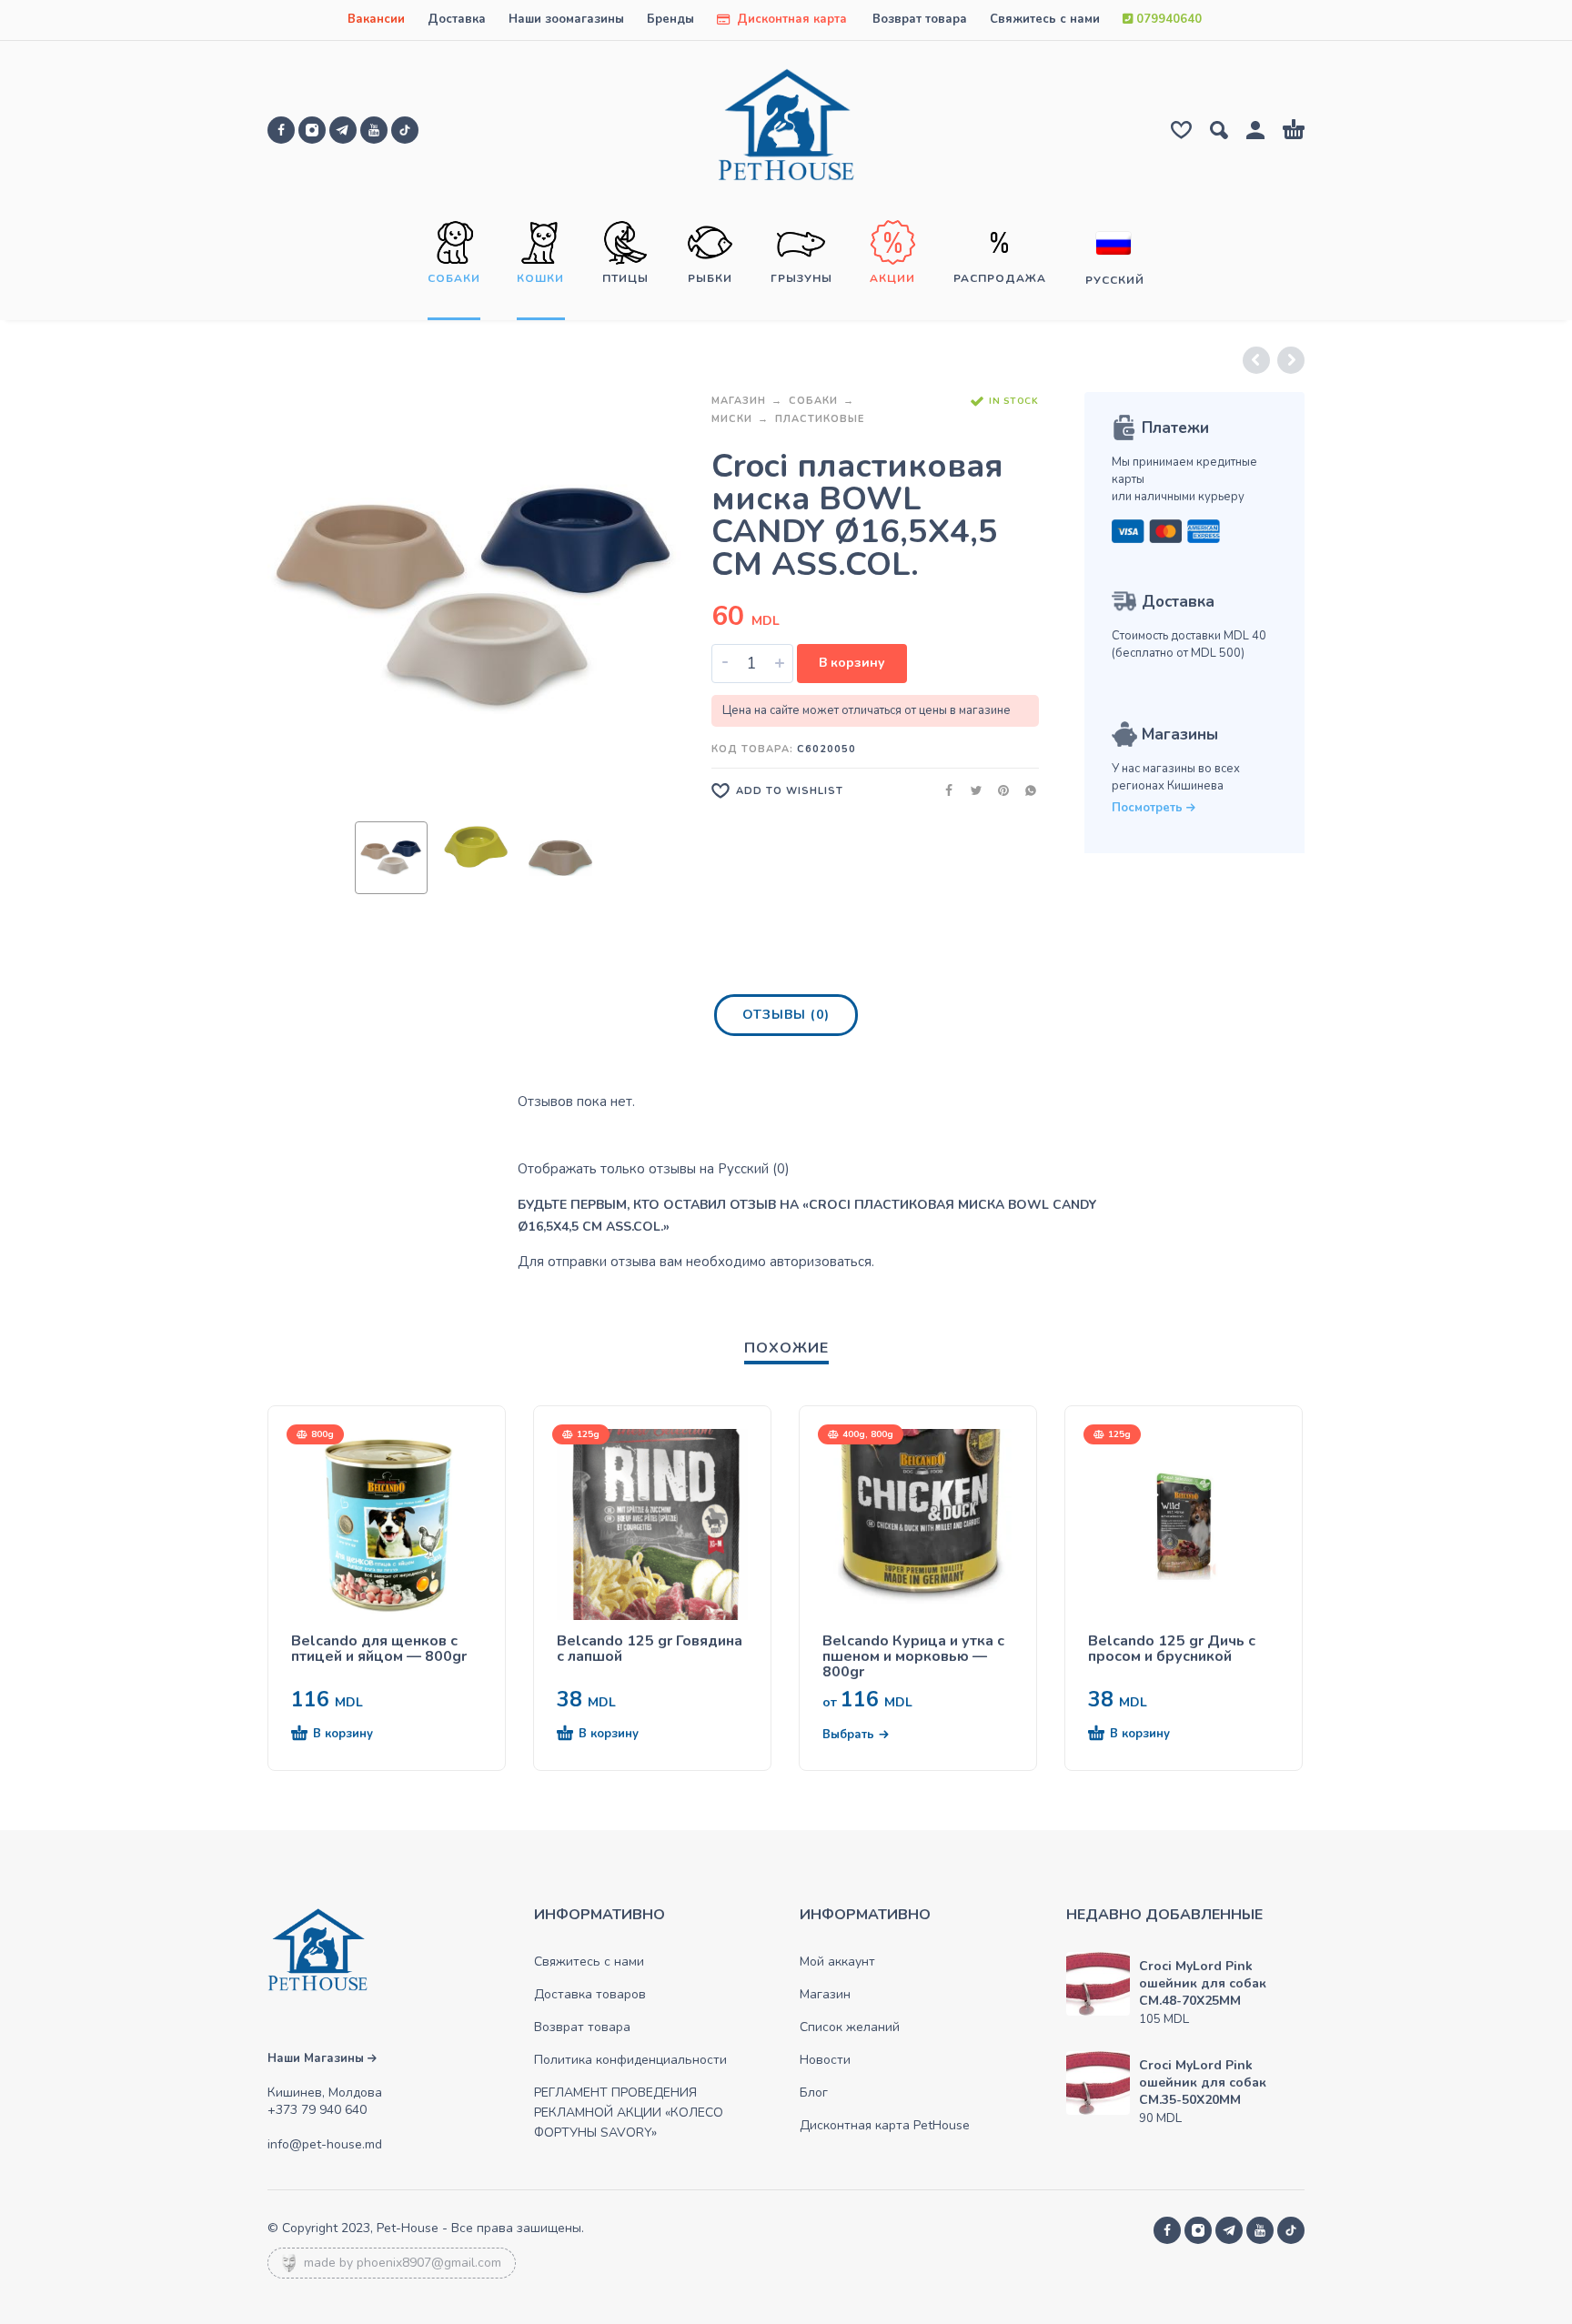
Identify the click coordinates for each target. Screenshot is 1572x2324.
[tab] (786, 1019)
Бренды (670, 19)
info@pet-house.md (325, 2144)
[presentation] (302, 599)
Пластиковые (820, 419)
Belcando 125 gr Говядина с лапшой (650, 1649)
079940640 (1167, 19)
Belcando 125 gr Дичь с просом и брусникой (1172, 1649)
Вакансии (376, 19)
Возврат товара (920, 19)
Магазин (739, 401)
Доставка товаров (590, 1994)
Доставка (457, 19)
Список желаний (850, 2027)
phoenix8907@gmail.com (429, 2263)
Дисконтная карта (790, 19)
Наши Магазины (317, 2058)
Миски (732, 419)
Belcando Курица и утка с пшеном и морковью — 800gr (913, 1657)
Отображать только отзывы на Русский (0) (654, 1169)
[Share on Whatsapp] (1025, 790)
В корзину (852, 663)
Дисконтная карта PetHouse (885, 2125)
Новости (825, 2060)
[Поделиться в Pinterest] (998, 790)
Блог (814, 2093)
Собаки (813, 401)
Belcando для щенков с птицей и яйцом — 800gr (379, 1649)
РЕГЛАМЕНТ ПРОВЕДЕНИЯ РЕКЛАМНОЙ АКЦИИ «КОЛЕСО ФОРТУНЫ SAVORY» (629, 2113)
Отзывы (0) (786, 1015)
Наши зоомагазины (566, 19)
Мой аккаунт (837, 1962)
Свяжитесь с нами (1045, 19)
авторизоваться (821, 1262)
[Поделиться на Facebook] (943, 790)
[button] (354, 1735)
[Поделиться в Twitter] (971, 790)
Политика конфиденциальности (630, 2060)
